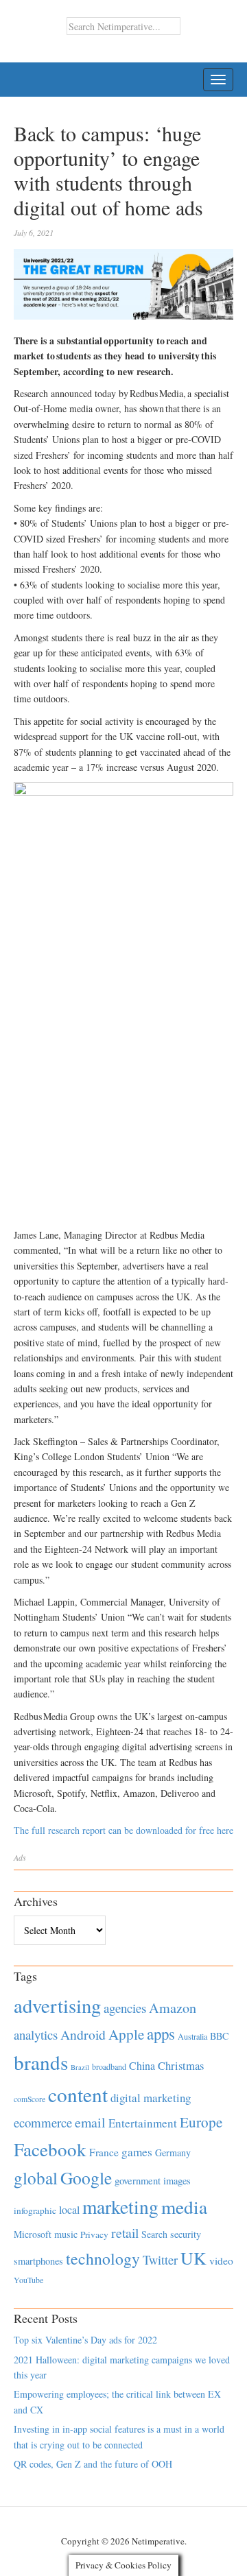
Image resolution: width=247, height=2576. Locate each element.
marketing (120, 2207)
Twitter (160, 2260)
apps (161, 2034)
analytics (36, 2035)
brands (41, 2062)
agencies (125, 2008)
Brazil (80, 2067)
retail (125, 2233)
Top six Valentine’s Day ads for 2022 (85, 2340)
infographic (35, 2210)
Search (154, 2234)
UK (193, 2258)
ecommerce (43, 2122)
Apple (126, 2034)
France (104, 2152)
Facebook (50, 2149)
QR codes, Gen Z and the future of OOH (93, 2464)
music (66, 2234)
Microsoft (33, 2234)
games (137, 2152)
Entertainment (143, 2123)
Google (86, 2178)
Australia (192, 2036)
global (36, 2178)
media (184, 2207)
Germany (173, 2152)
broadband (109, 2066)
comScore (30, 2099)
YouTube (28, 2280)
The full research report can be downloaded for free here (123, 1830)
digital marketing (151, 2098)
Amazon (173, 2008)
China (142, 2065)
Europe (201, 2122)
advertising (57, 2005)
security (186, 2234)
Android (83, 2035)
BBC (219, 2036)
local (69, 2209)
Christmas (181, 2065)
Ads (20, 1857)
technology (103, 2258)
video (221, 2261)
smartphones (38, 2261)
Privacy (94, 2234)
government (138, 2181)
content (78, 2094)
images (177, 2181)
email (90, 2122)
